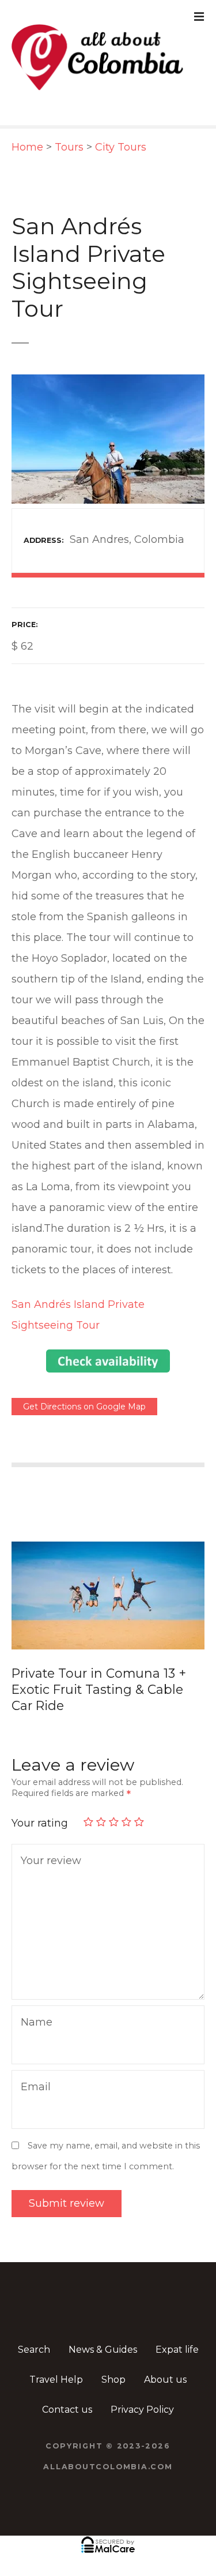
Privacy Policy (142, 2393)
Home (27, 147)
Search (34, 2333)
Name (34, 2007)
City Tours (121, 147)
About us (165, 2363)
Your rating (41, 1807)
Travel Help (56, 2363)
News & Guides (103, 2333)
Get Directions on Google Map (84, 1407)
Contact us (67, 2393)
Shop (113, 2363)
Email (33, 2072)
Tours (69, 147)
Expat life (177, 2333)
